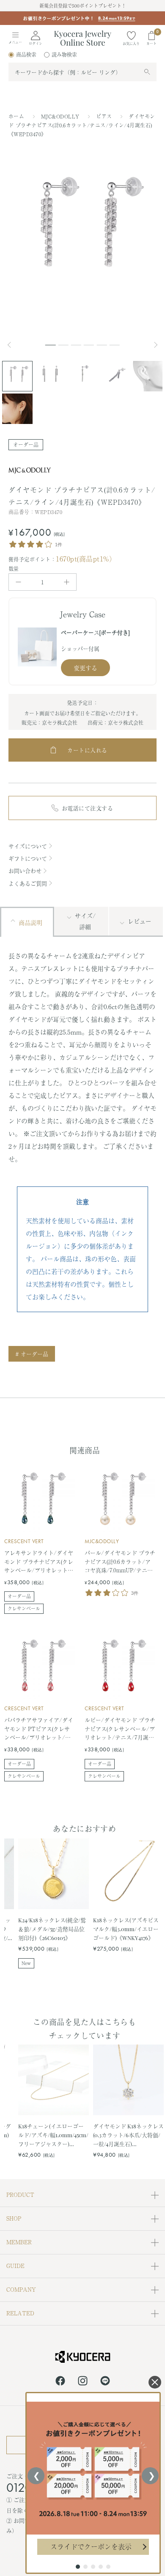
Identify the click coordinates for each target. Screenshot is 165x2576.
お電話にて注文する (88, 808)
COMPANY (21, 2289)
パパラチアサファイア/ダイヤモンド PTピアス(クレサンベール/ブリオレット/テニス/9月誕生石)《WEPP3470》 (39, 1729)
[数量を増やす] (67, 582)
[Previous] (13, 345)
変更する (85, 668)
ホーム (16, 116)
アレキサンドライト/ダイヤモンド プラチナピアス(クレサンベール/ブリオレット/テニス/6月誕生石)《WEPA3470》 (39, 1562)
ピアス (105, 116)
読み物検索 (64, 55)
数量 (14, 569)
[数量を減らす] (18, 582)
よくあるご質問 (28, 883)
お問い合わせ (25, 871)
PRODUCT (20, 2195)
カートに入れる (87, 750)
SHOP (14, 2218)
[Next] (157, 345)
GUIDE (15, 2266)
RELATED (20, 2313)
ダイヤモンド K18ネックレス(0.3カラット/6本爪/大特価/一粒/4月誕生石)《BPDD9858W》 (128, 2135)
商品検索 (26, 55)
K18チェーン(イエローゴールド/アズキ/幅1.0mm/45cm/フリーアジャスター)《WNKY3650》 (53, 2135)
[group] (82, 24)
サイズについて (28, 846)
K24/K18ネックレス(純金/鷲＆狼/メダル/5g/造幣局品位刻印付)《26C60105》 (52, 1929)
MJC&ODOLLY (61, 116)
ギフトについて (28, 858)
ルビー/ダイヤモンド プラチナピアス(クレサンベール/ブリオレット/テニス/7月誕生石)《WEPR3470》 (120, 1729)
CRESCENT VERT (24, 1541)
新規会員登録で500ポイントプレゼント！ (83, 6)
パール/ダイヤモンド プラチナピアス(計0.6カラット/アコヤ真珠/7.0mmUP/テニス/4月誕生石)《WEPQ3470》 (120, 1562)
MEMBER (19, 2242)
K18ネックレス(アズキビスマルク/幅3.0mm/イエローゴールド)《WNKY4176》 (126, 1929)
